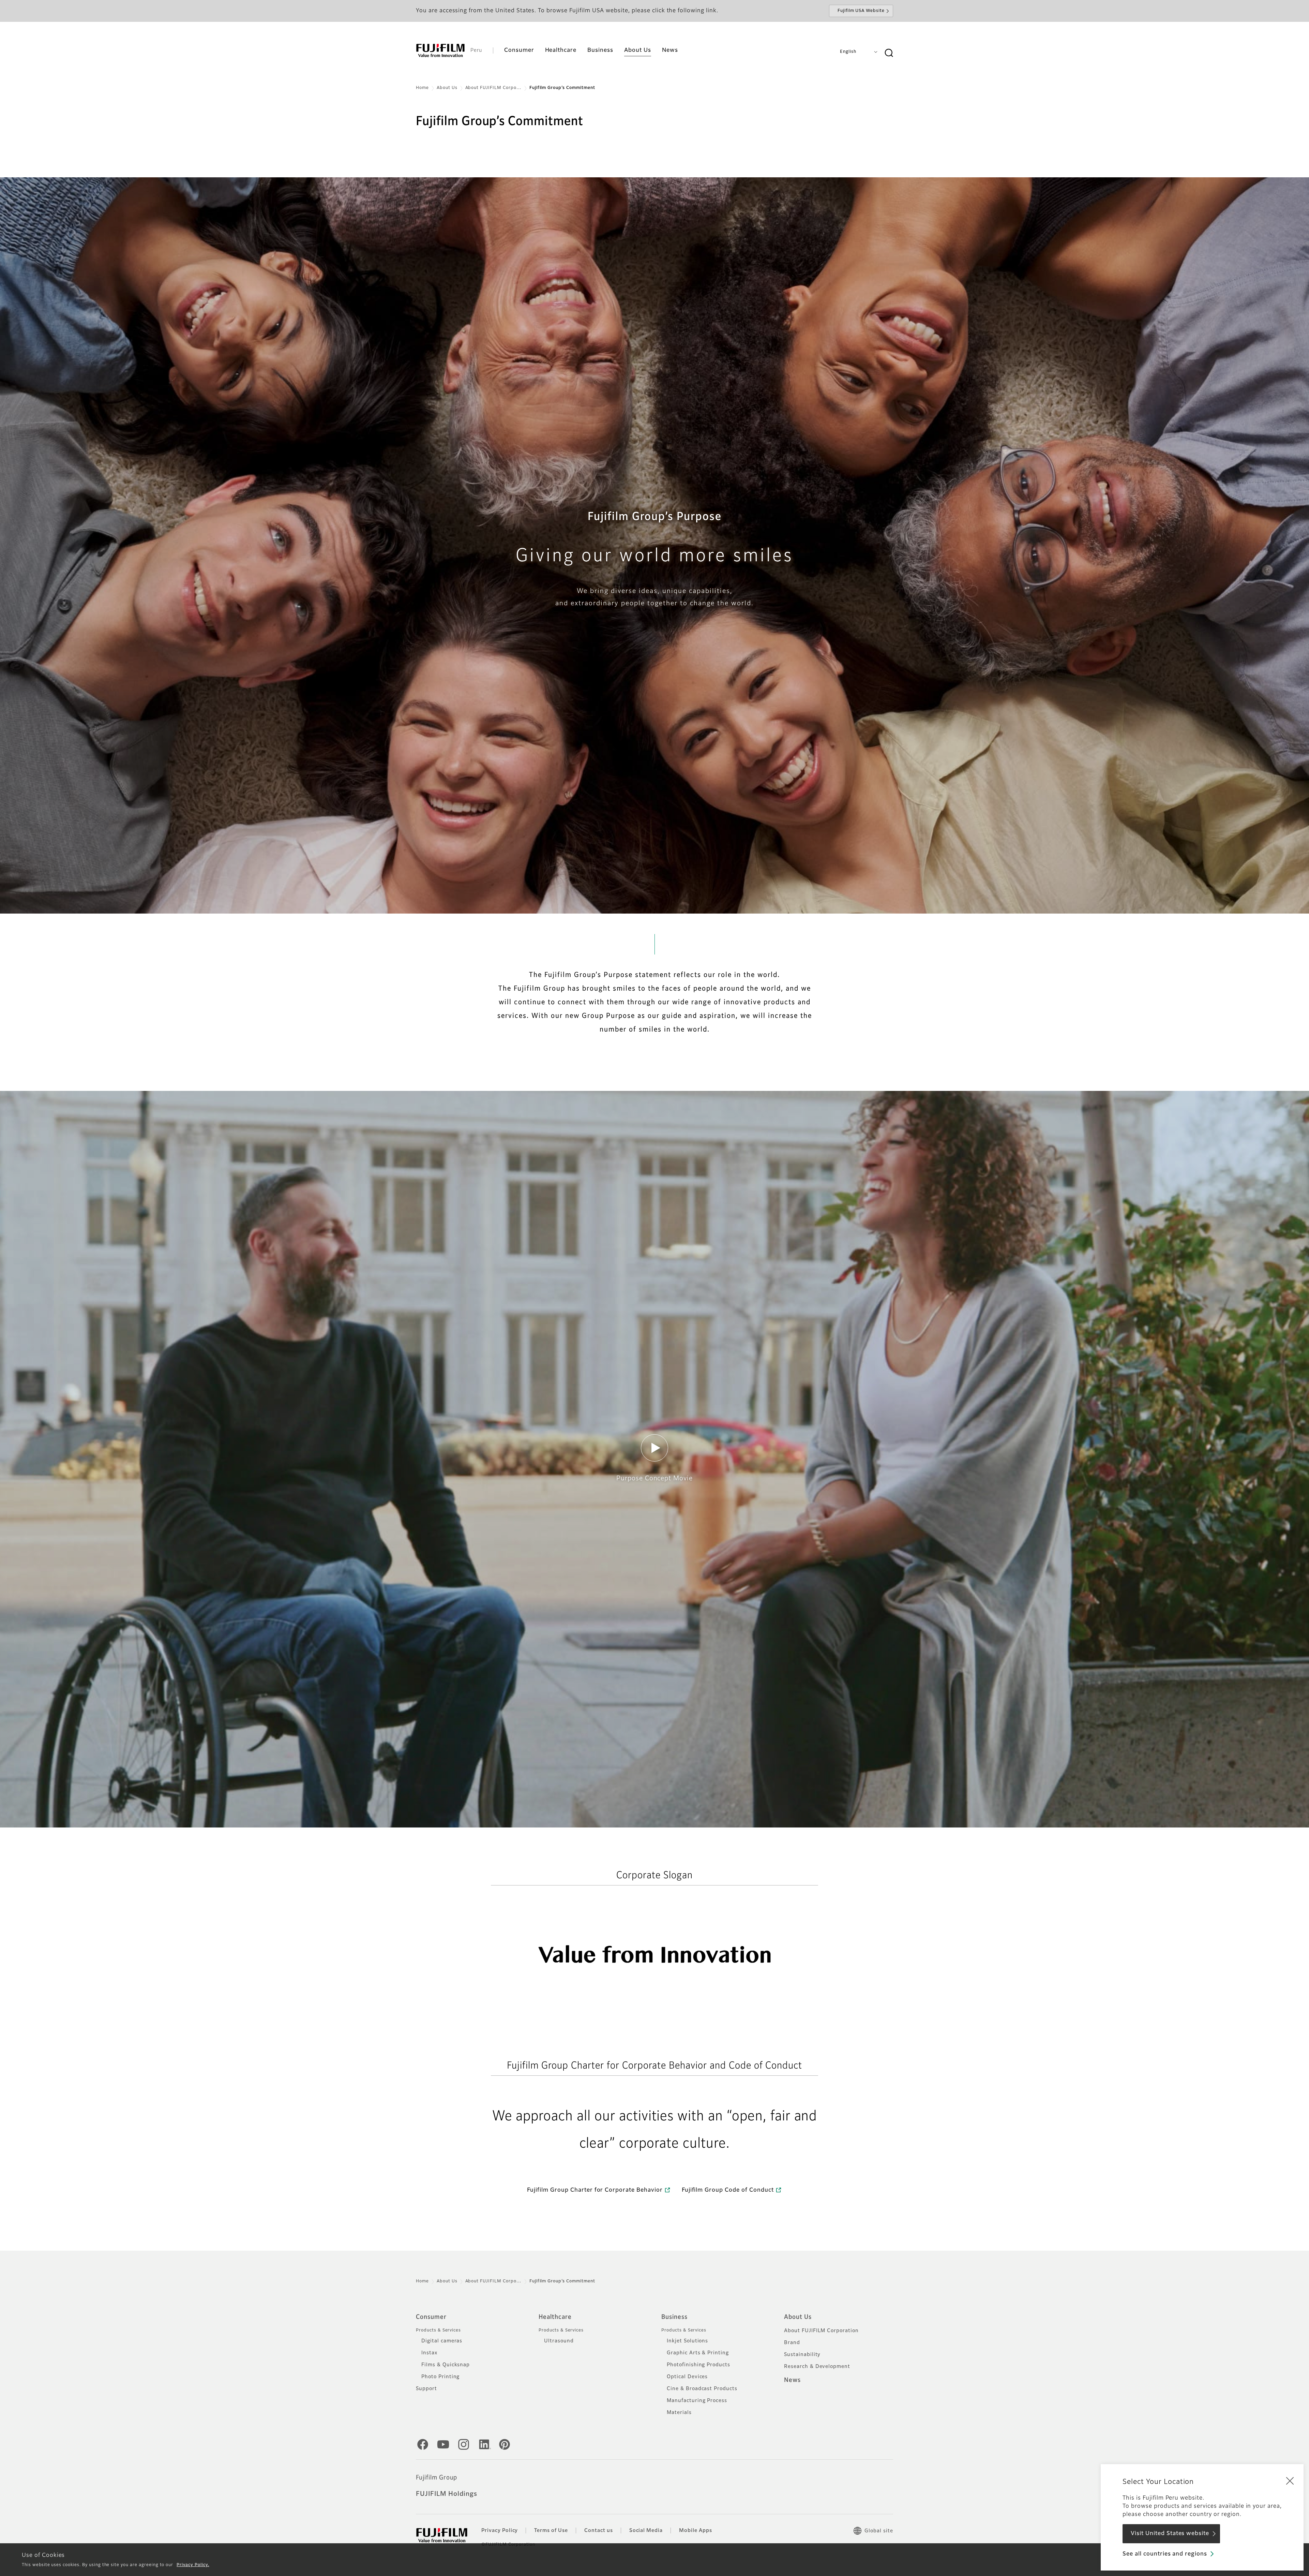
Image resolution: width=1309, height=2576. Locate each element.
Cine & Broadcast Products (702, 2389)
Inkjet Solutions (687, 2341)
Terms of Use (551, 2531)
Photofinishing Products (698, 2365)
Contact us (599, 2531)
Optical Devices (687, 2377)
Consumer (431, 2317)
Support (426, 2389)
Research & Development (817, 2367)
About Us (447, 88)
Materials (679, 2413)
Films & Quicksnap (446, 2365)
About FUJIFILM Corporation (821, 2331)
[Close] (1290, 2481)
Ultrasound (559, 2341)
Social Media (646, 2531)
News (792, 2380)
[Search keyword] (889, 53)
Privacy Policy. (193, 2565)
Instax (429, 2353)
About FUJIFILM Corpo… (493, 88)
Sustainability (802, 2355)
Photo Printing (440, 2377)
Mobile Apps (696, 2531)
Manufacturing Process (697, 2401)
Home (422, 88)
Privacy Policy (500, 2531)
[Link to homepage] (440, 50)
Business (674, 2317)
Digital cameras (442, 2341)
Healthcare (555, 2317)
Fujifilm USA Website (861, 11)
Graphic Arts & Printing (698, 2353)
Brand (792, 2343)
